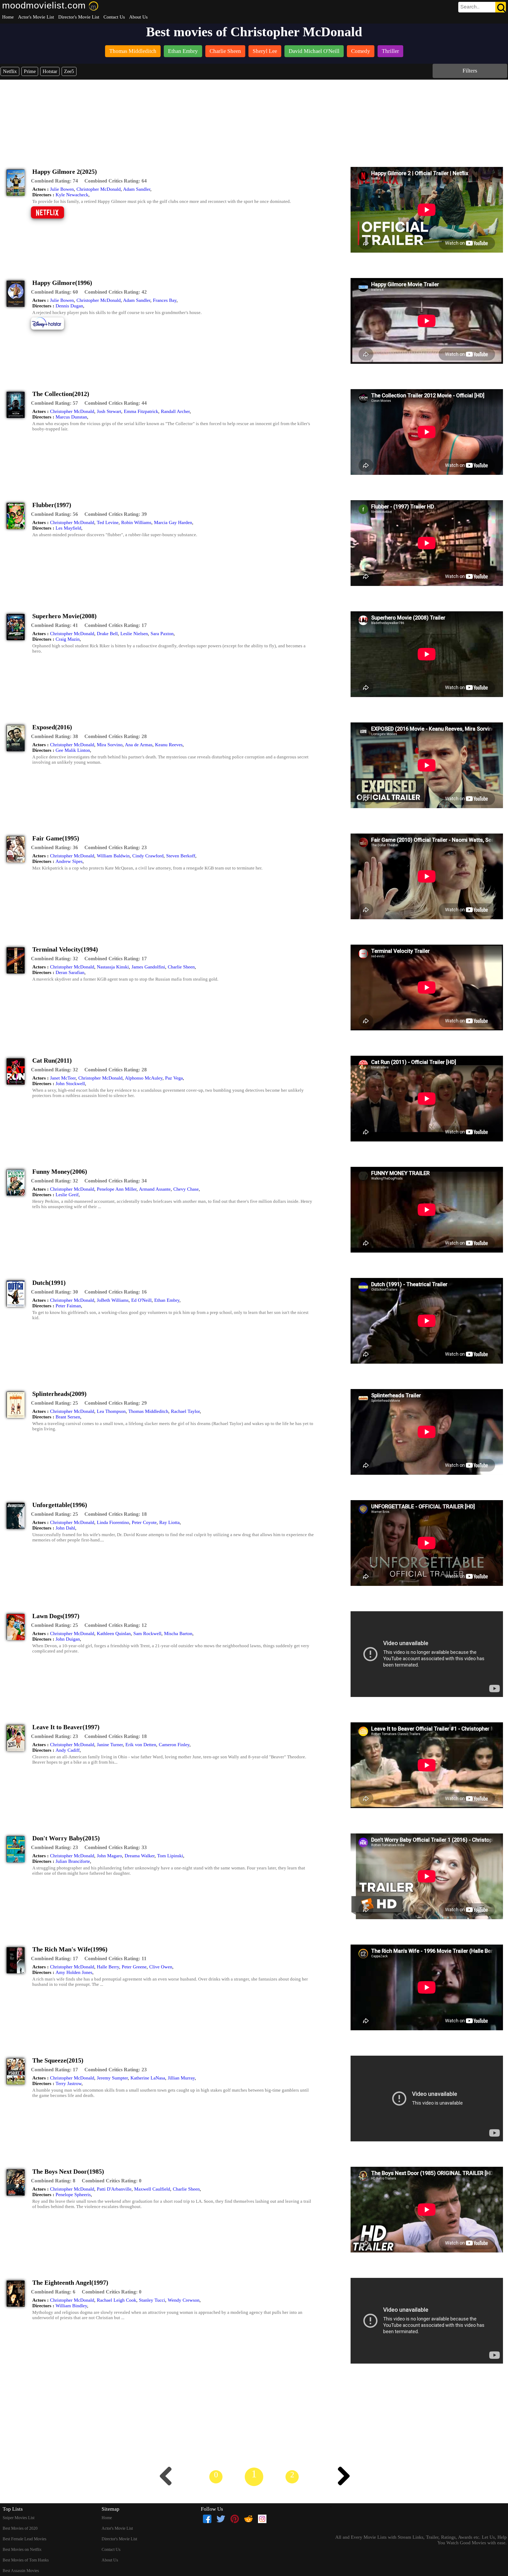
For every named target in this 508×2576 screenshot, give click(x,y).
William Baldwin (113, 856)
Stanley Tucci (152, 2300)
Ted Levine (108, 522)
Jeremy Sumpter (112, 2078)
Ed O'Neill (141, 1300)
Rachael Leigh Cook (117, 2300)
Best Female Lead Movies (24, 2539)
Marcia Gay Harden (173, 522)
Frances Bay (165, 300)
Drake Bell (107, 634)
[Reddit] (248, 2519)
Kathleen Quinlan (114, 1633)
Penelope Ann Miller (117, 1189)
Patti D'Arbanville (114, 2189)
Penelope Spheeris (73, 2195)
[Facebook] (207, 2519)
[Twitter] (221, 2519)
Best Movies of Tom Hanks (26, 2560)
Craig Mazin (68, 639)
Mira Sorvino (110, 745)
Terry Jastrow (69, 2083)
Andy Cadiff (68, 1750)
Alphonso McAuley (144, 1078)
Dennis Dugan (69, 306)
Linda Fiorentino (113, 1522)
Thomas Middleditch (148, 1411)
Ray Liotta (169, 1522)
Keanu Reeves (169, 745)
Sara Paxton (162, 634)
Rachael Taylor (185, 1411)
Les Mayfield (68, 528)
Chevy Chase (186, 1189)
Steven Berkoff (181, 856)
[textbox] (470, 7)
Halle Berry (108, 1967)
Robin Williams (136, 522)
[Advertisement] (254, 119)
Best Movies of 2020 (20, 2528)
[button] (55, 181)
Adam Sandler (137, 189)
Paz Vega (174, 1078)
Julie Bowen (62, 189)
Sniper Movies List (19, 2518)
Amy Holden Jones (74, 1972)
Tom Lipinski (170, 1856)
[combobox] (470, 7)
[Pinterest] (235, 2519)
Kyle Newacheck (72, 195)
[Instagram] (262, 2519)
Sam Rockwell (147, 1633)
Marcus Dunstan (71, 417)
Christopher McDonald (99, 189)
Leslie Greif (67, 1195)
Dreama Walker (140, 1856)
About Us (138, 17)
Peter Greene (134, 1967)
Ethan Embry (167, 1300)
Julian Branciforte (73, 1861)
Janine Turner (110, 1745)
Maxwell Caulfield (152, 2189)
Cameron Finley (174, 1745)
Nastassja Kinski (113, 967)
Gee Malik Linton (73, 750)
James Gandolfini (148, 967)
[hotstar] (51, 329)
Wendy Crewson (184, 2300)
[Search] (501, 7)
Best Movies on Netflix (22, 2549)
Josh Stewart (109, 411)
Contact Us (114, 17)
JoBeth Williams (113, 1300)
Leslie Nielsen (134, 634)
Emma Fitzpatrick (141, 411)
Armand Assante (155, 1189)
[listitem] (133, 52)
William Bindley (71, 2306)
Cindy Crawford (148, 856)
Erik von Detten (141, 1745)
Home (8, 17)
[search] (482, 7)
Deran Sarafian (70, 972)
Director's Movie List (79, 17)
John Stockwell (70, 1084)
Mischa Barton (178, 1633)
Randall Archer (175, 411)
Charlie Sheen (181, 967)
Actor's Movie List (36, 17)
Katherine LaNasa (148, 2078)
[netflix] (51, 218)
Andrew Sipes (69, 861)
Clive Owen (161, 1967)
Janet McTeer (63, 1078)
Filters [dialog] (470, 70)
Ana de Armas (139, 745)
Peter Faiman (68, 1306)
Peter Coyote (144, 1522)
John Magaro (109, 1856)
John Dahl (65, 1528)
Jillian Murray (181, 2078)
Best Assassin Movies (21, 2571)
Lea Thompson (111, 1411)
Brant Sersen (68, 1417)
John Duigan (68, 1639)
